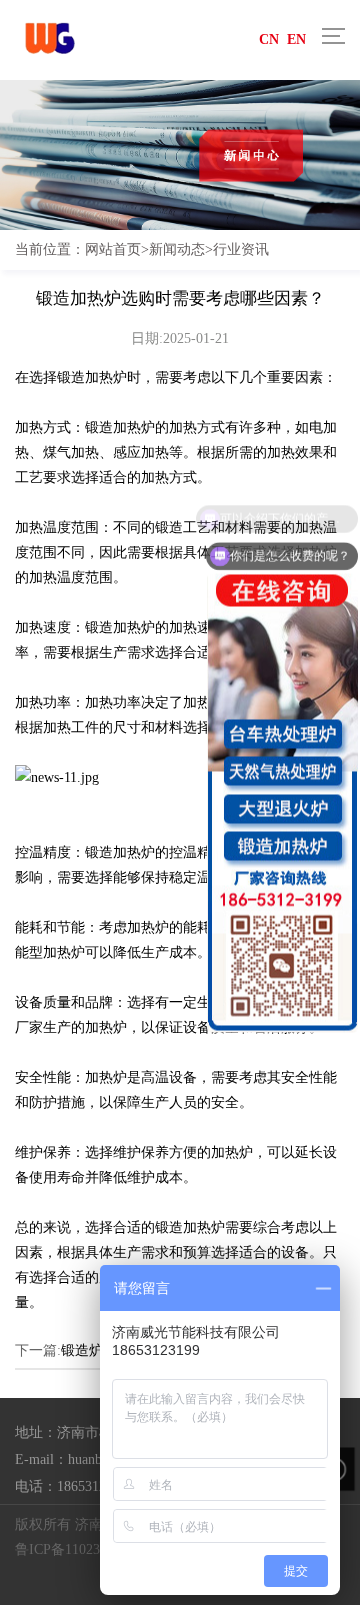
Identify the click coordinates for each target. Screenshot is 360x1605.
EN (296, 39)
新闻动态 (177, 249)
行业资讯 (241, 249)
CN (269, 39)
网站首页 (113, 249)
